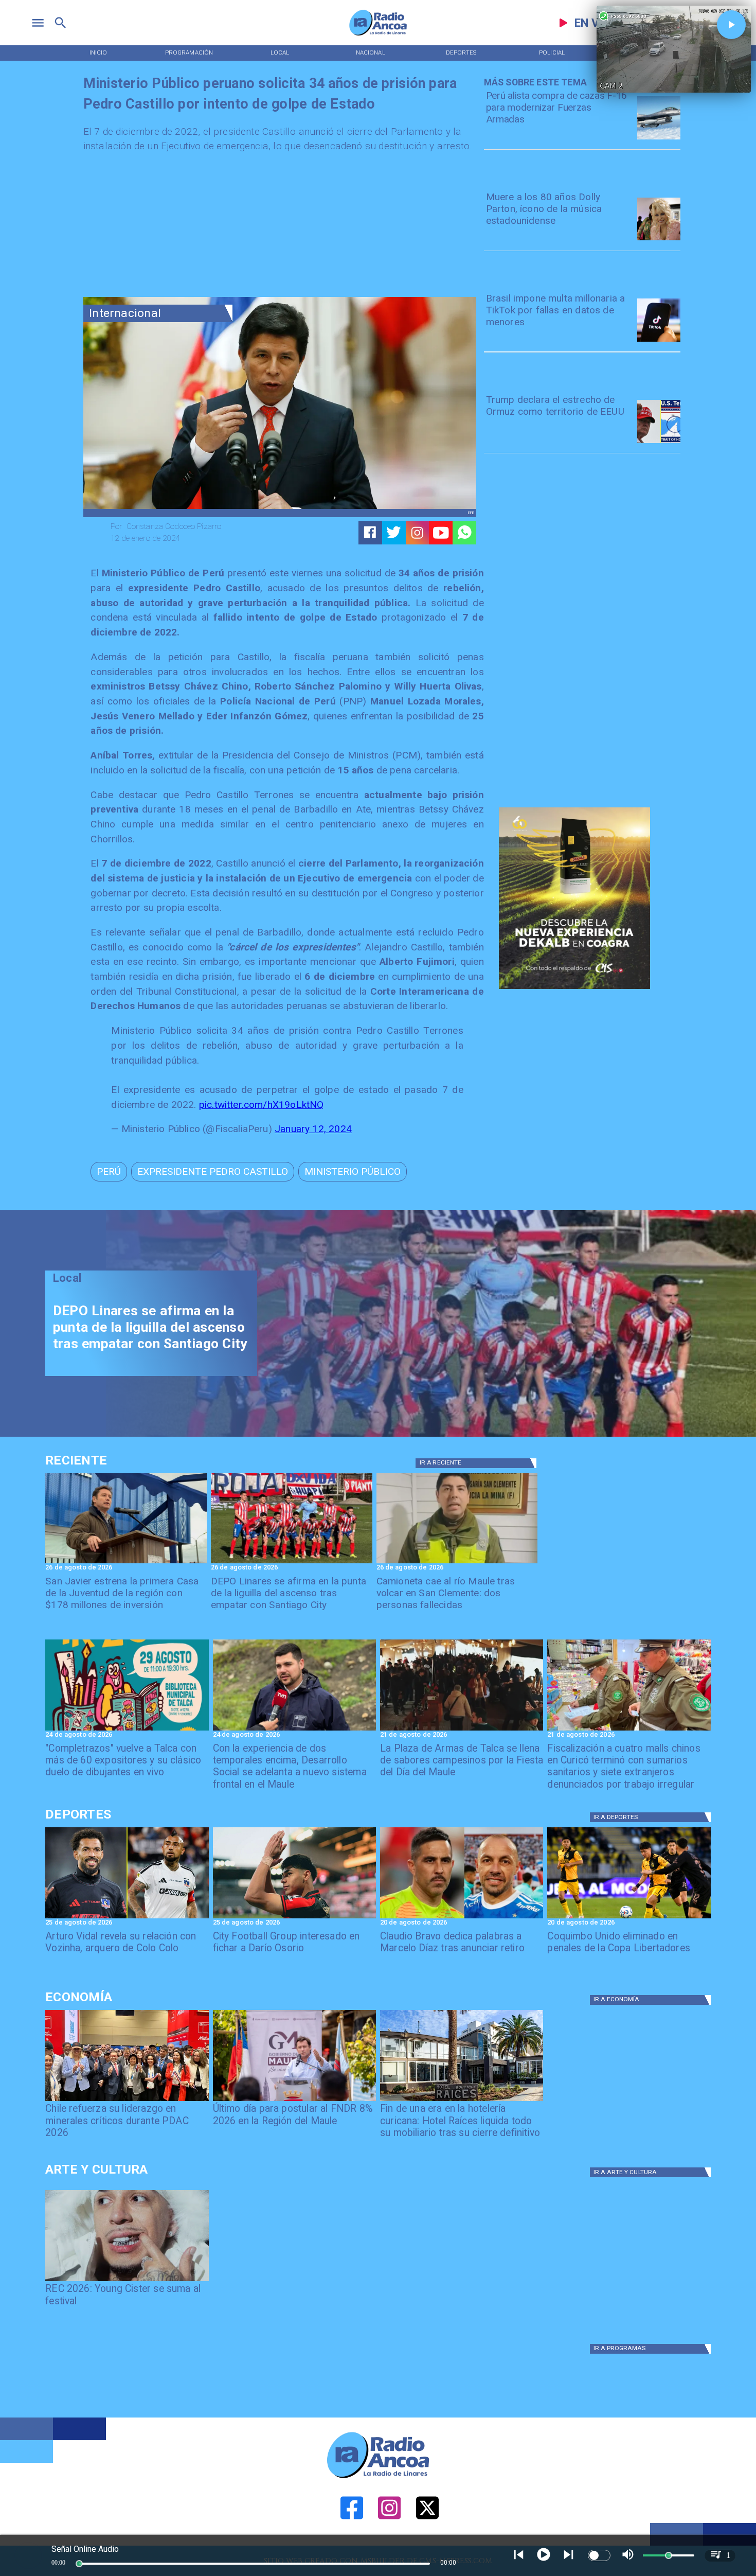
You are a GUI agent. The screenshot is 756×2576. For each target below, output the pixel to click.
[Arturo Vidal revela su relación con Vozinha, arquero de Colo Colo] (127, 1918)
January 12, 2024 (313, 1129)
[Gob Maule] (294, 2101)
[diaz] (462, 1918)
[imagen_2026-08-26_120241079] (292, 1563)
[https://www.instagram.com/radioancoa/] (417, 533)
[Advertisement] (160, 228)
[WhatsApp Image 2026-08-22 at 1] (127, 1730)
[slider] (79, 2564)
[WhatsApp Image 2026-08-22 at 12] (294, 1730)
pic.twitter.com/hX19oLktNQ (262, 1105)
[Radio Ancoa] (378, 35)
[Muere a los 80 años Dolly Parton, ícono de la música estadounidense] (659, 240)
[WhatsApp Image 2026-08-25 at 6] (126, 1563)
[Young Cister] (127, 2281)
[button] (109, 1172)
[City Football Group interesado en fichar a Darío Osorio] (294, 1918)
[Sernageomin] (127, 2101)
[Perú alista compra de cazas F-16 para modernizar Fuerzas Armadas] (659, 139)
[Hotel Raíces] (462, 2101)
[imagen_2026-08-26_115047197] (457, 1563)
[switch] (599, 2555)
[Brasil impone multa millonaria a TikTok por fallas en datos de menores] (659, 341)
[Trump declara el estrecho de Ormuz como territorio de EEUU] (659, 443)
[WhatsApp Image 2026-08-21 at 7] (629, 1730)
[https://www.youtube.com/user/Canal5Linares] (441, 533)
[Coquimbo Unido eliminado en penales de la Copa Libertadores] (629, 1918)
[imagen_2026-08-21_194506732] (462, 1730)
